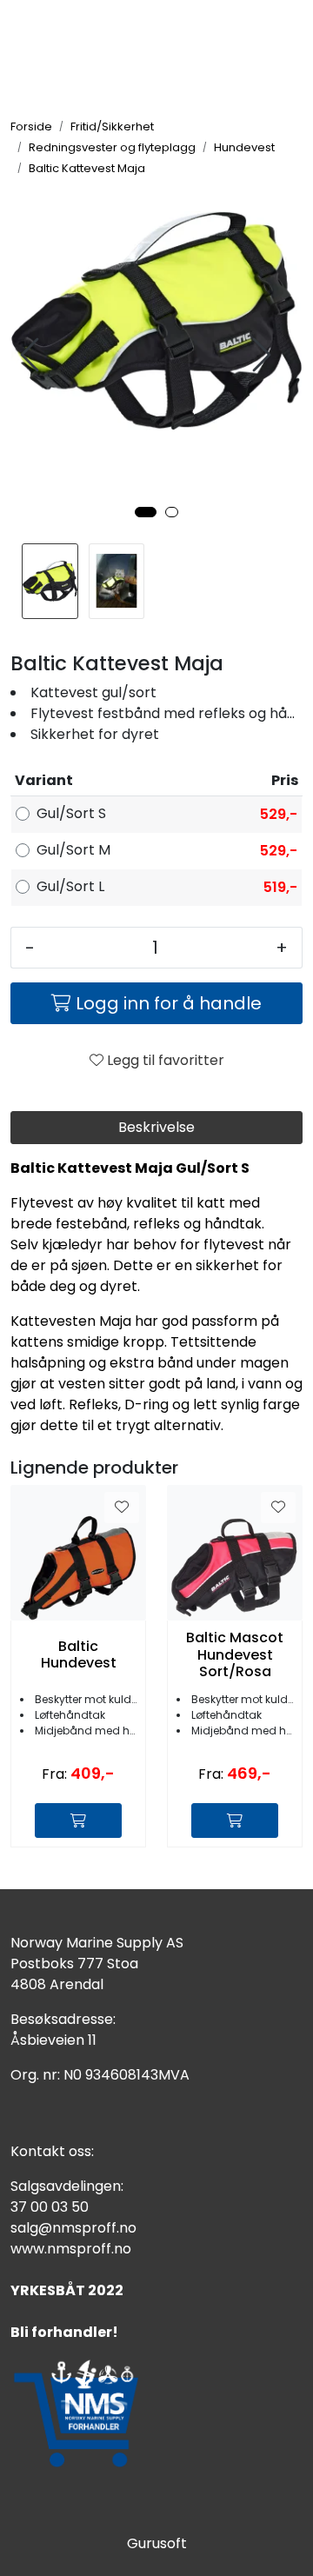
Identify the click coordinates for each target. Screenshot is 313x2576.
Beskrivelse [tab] (156, 1127)
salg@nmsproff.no (73, 2228)
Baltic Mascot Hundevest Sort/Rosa (235, 1654)
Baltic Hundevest (79, 1654)
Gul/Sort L (70, 886)
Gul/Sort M (73, 850)
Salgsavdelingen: (67, 2186)
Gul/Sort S (71, 813)
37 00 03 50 (50, 2207)
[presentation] (32, 355)
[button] (146, 512)
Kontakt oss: (52, 2151)
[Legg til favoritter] (122, 1508)
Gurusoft (157, 2543)
